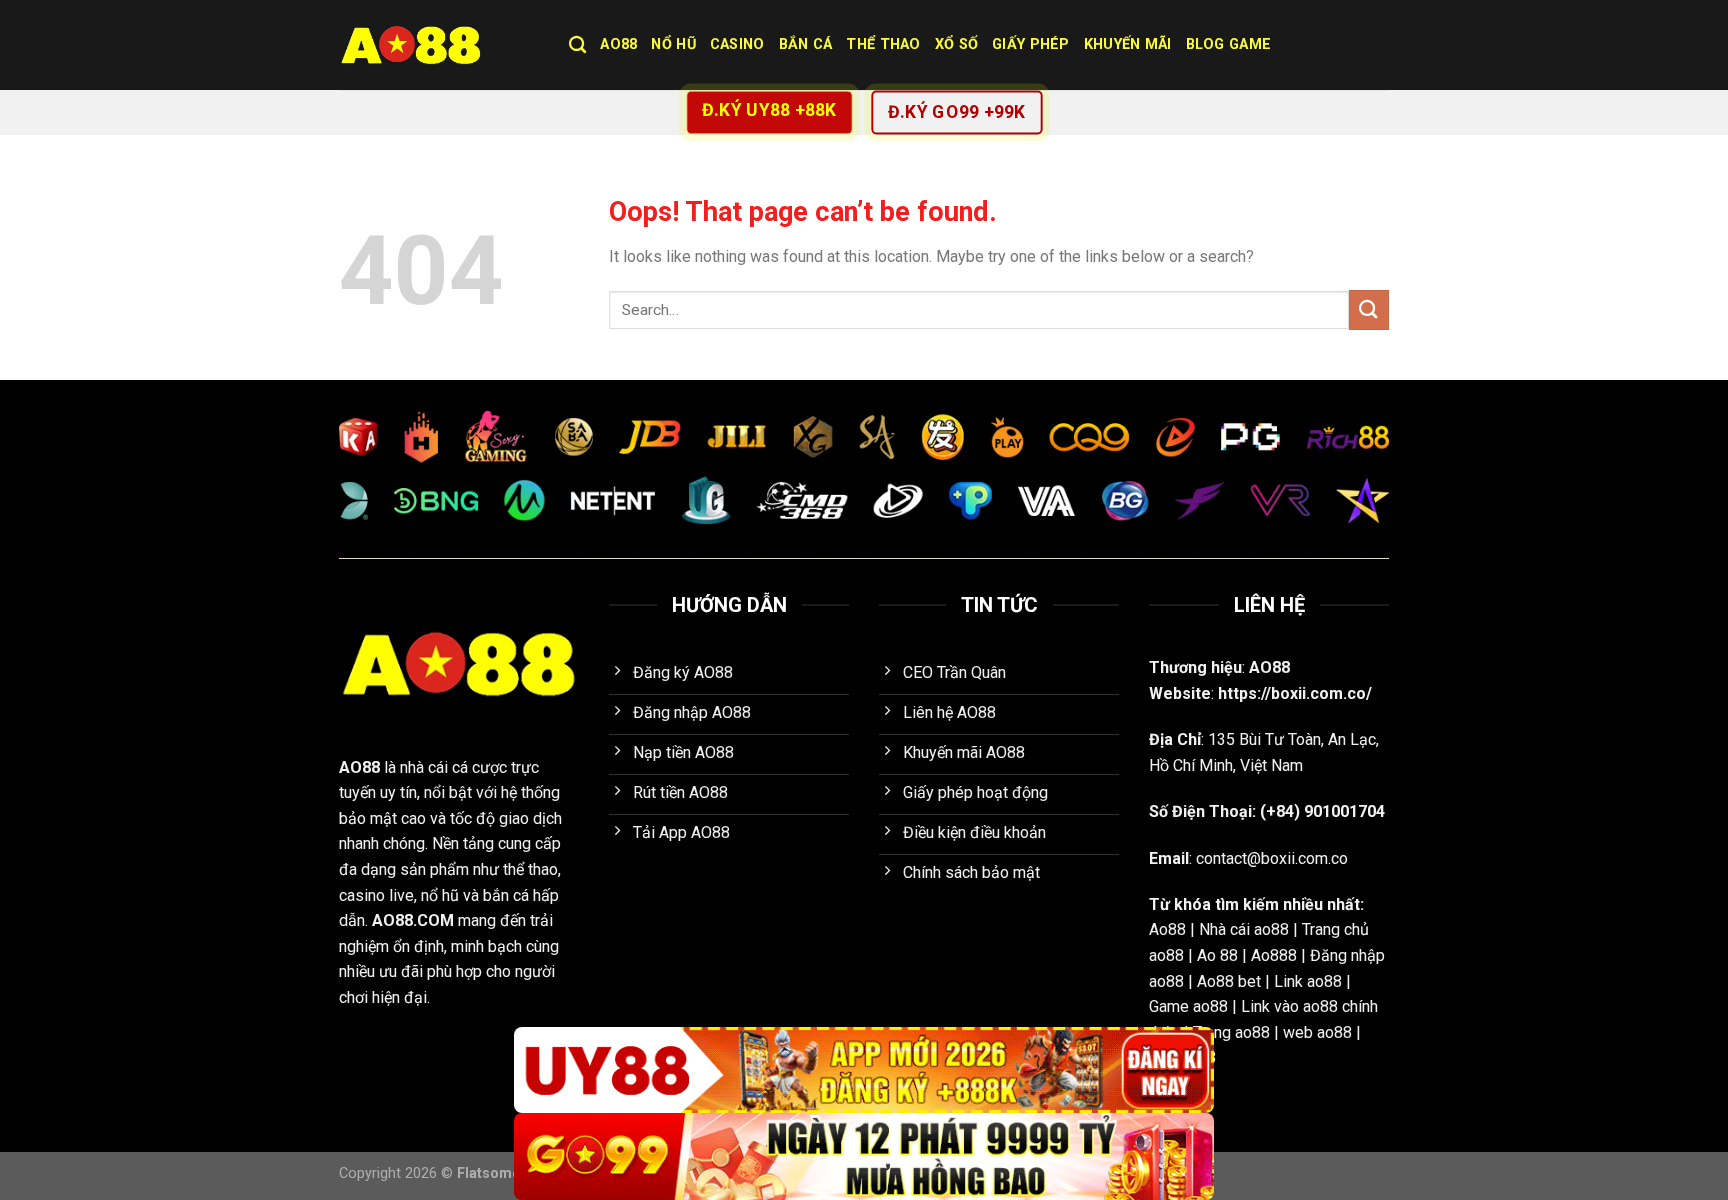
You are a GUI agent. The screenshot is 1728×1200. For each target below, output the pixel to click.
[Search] (577, 45)
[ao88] (439, 45)
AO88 (618, 44)
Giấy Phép (1031, 44)
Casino (737, 44)
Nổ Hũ (673, 44)
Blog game (1229, 44)
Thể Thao (883, 44)
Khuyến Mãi (1128, 44)
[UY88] (864, 1070)
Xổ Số (956, 44)
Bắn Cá (806, 44)
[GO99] (864, 1156)
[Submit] (1369, 309)
